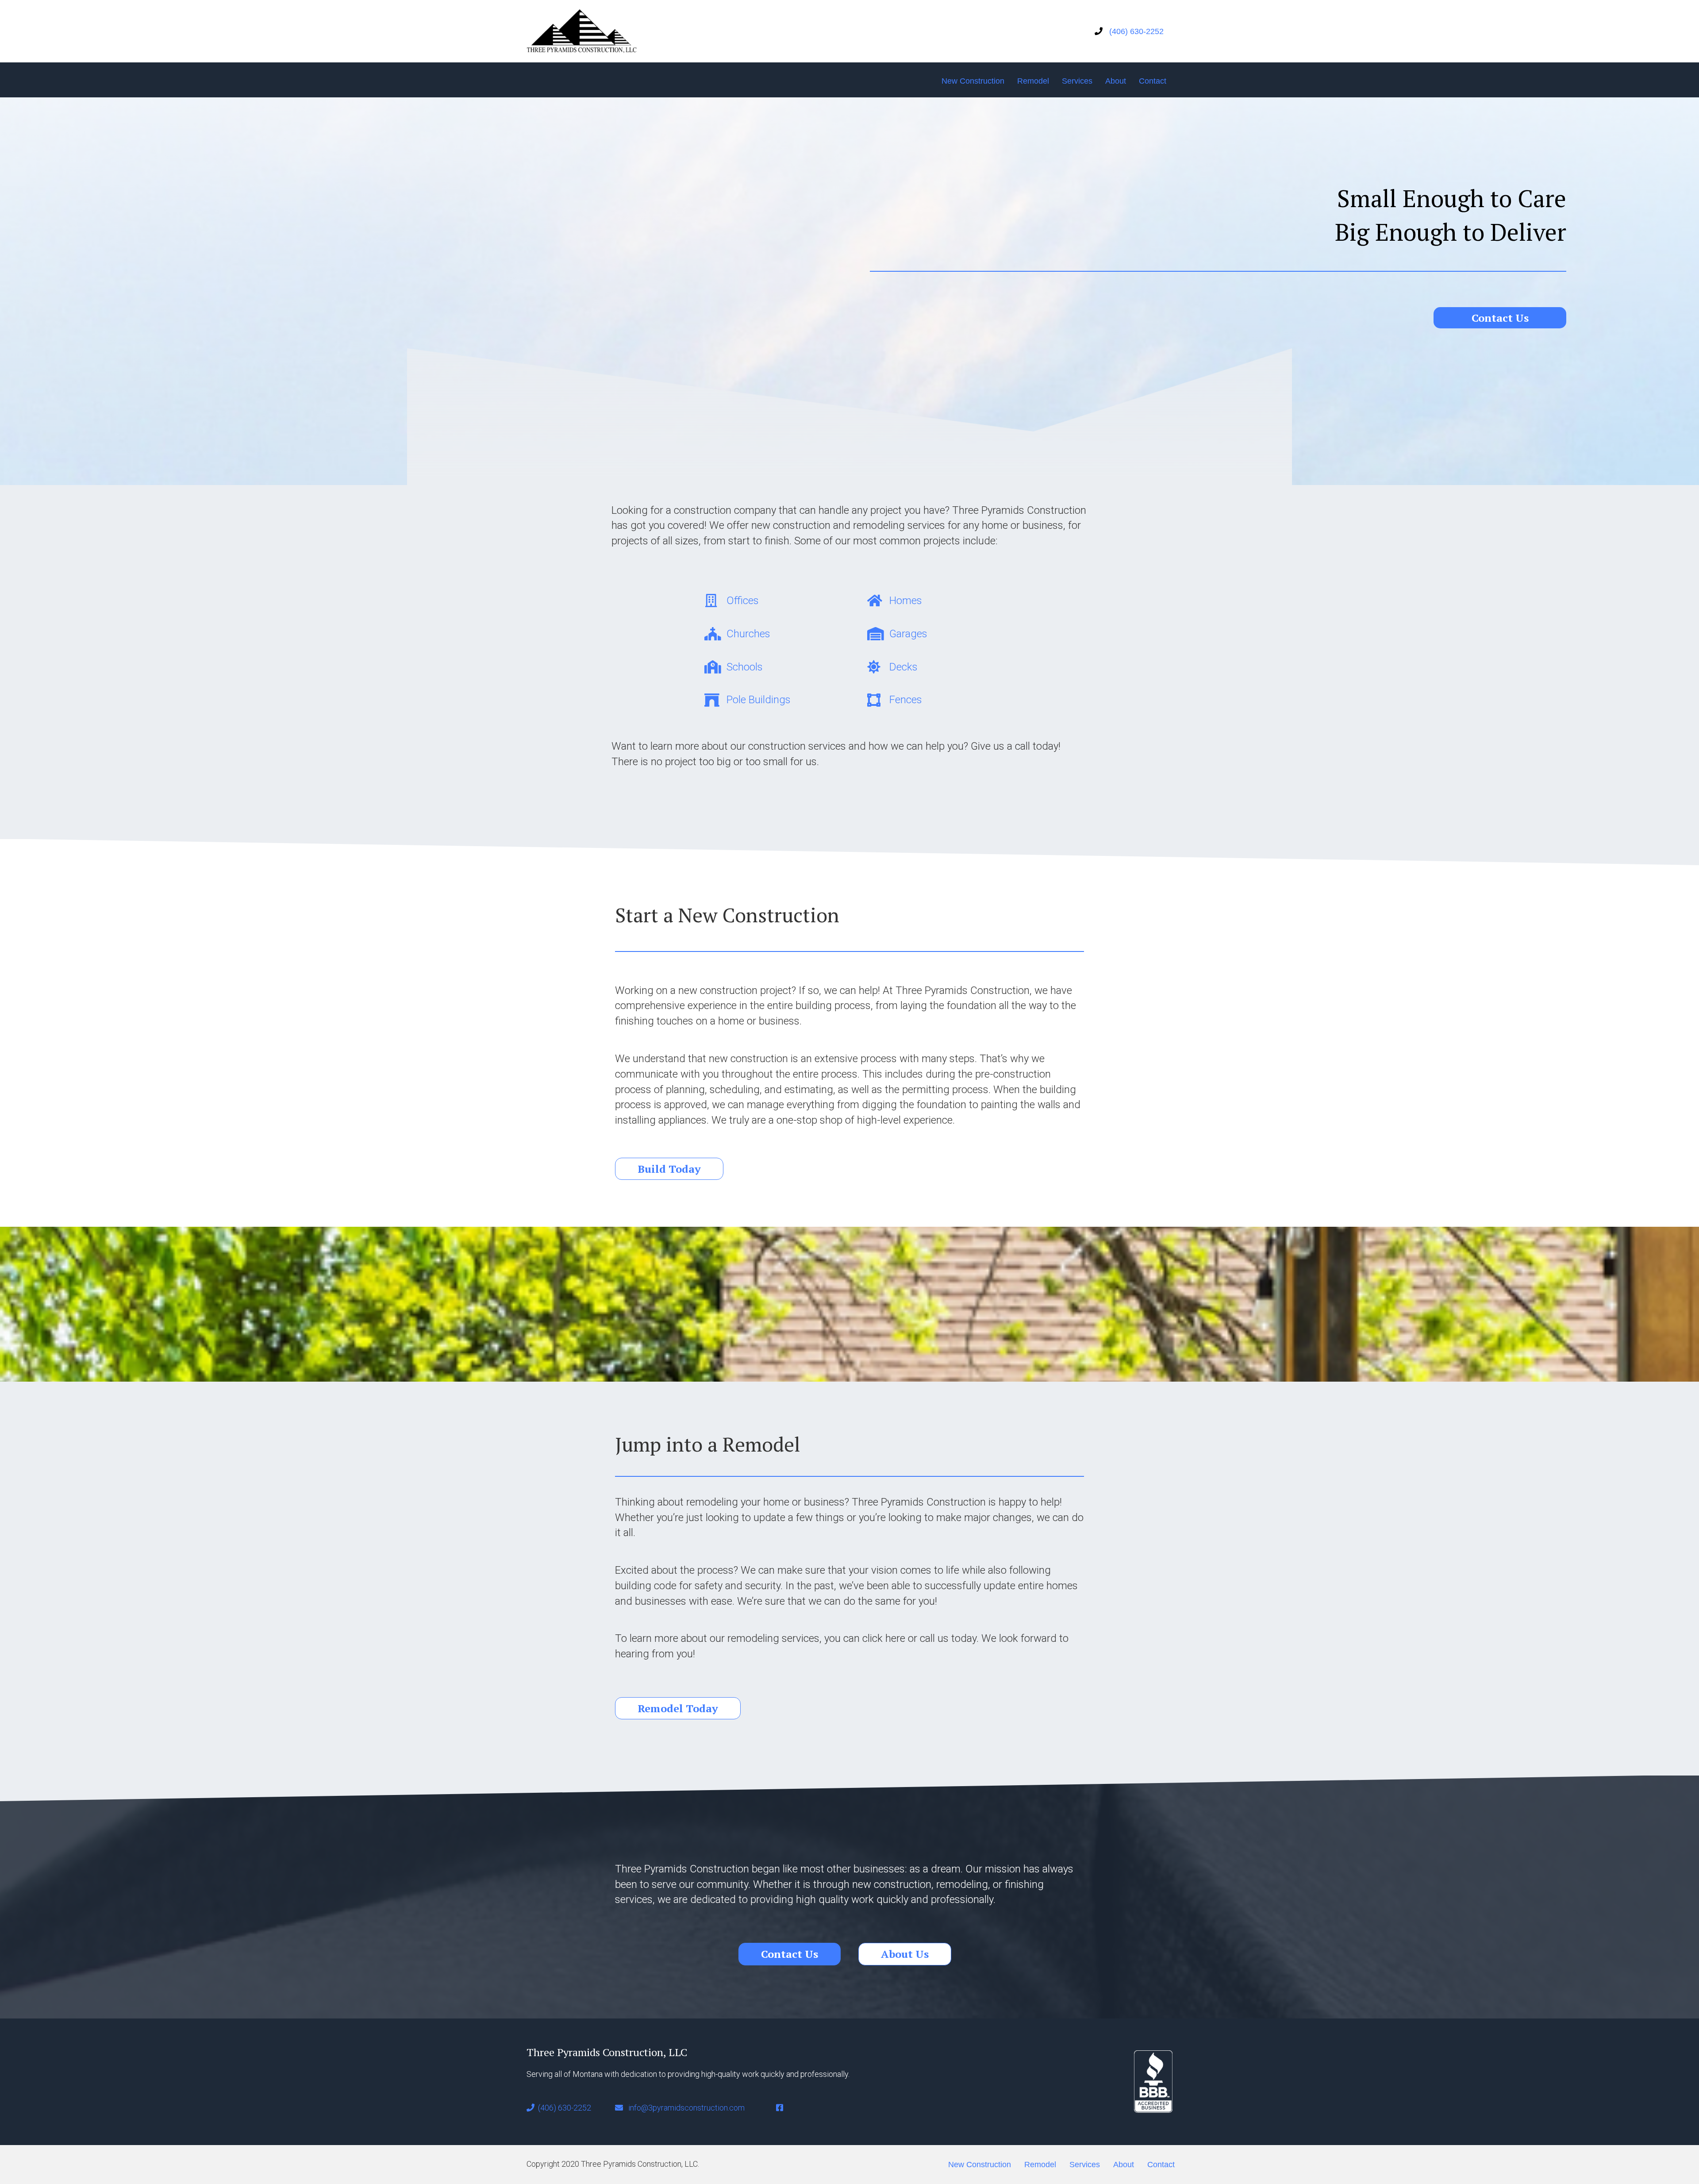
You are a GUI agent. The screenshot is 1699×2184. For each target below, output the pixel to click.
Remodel (1033, 81)
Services (1077, 81)
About (1116, 81)
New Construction (973, 81)
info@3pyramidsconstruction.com (686, 2108)
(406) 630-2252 (1133, 31)
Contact (1153, 81)
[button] (1500, 318)
